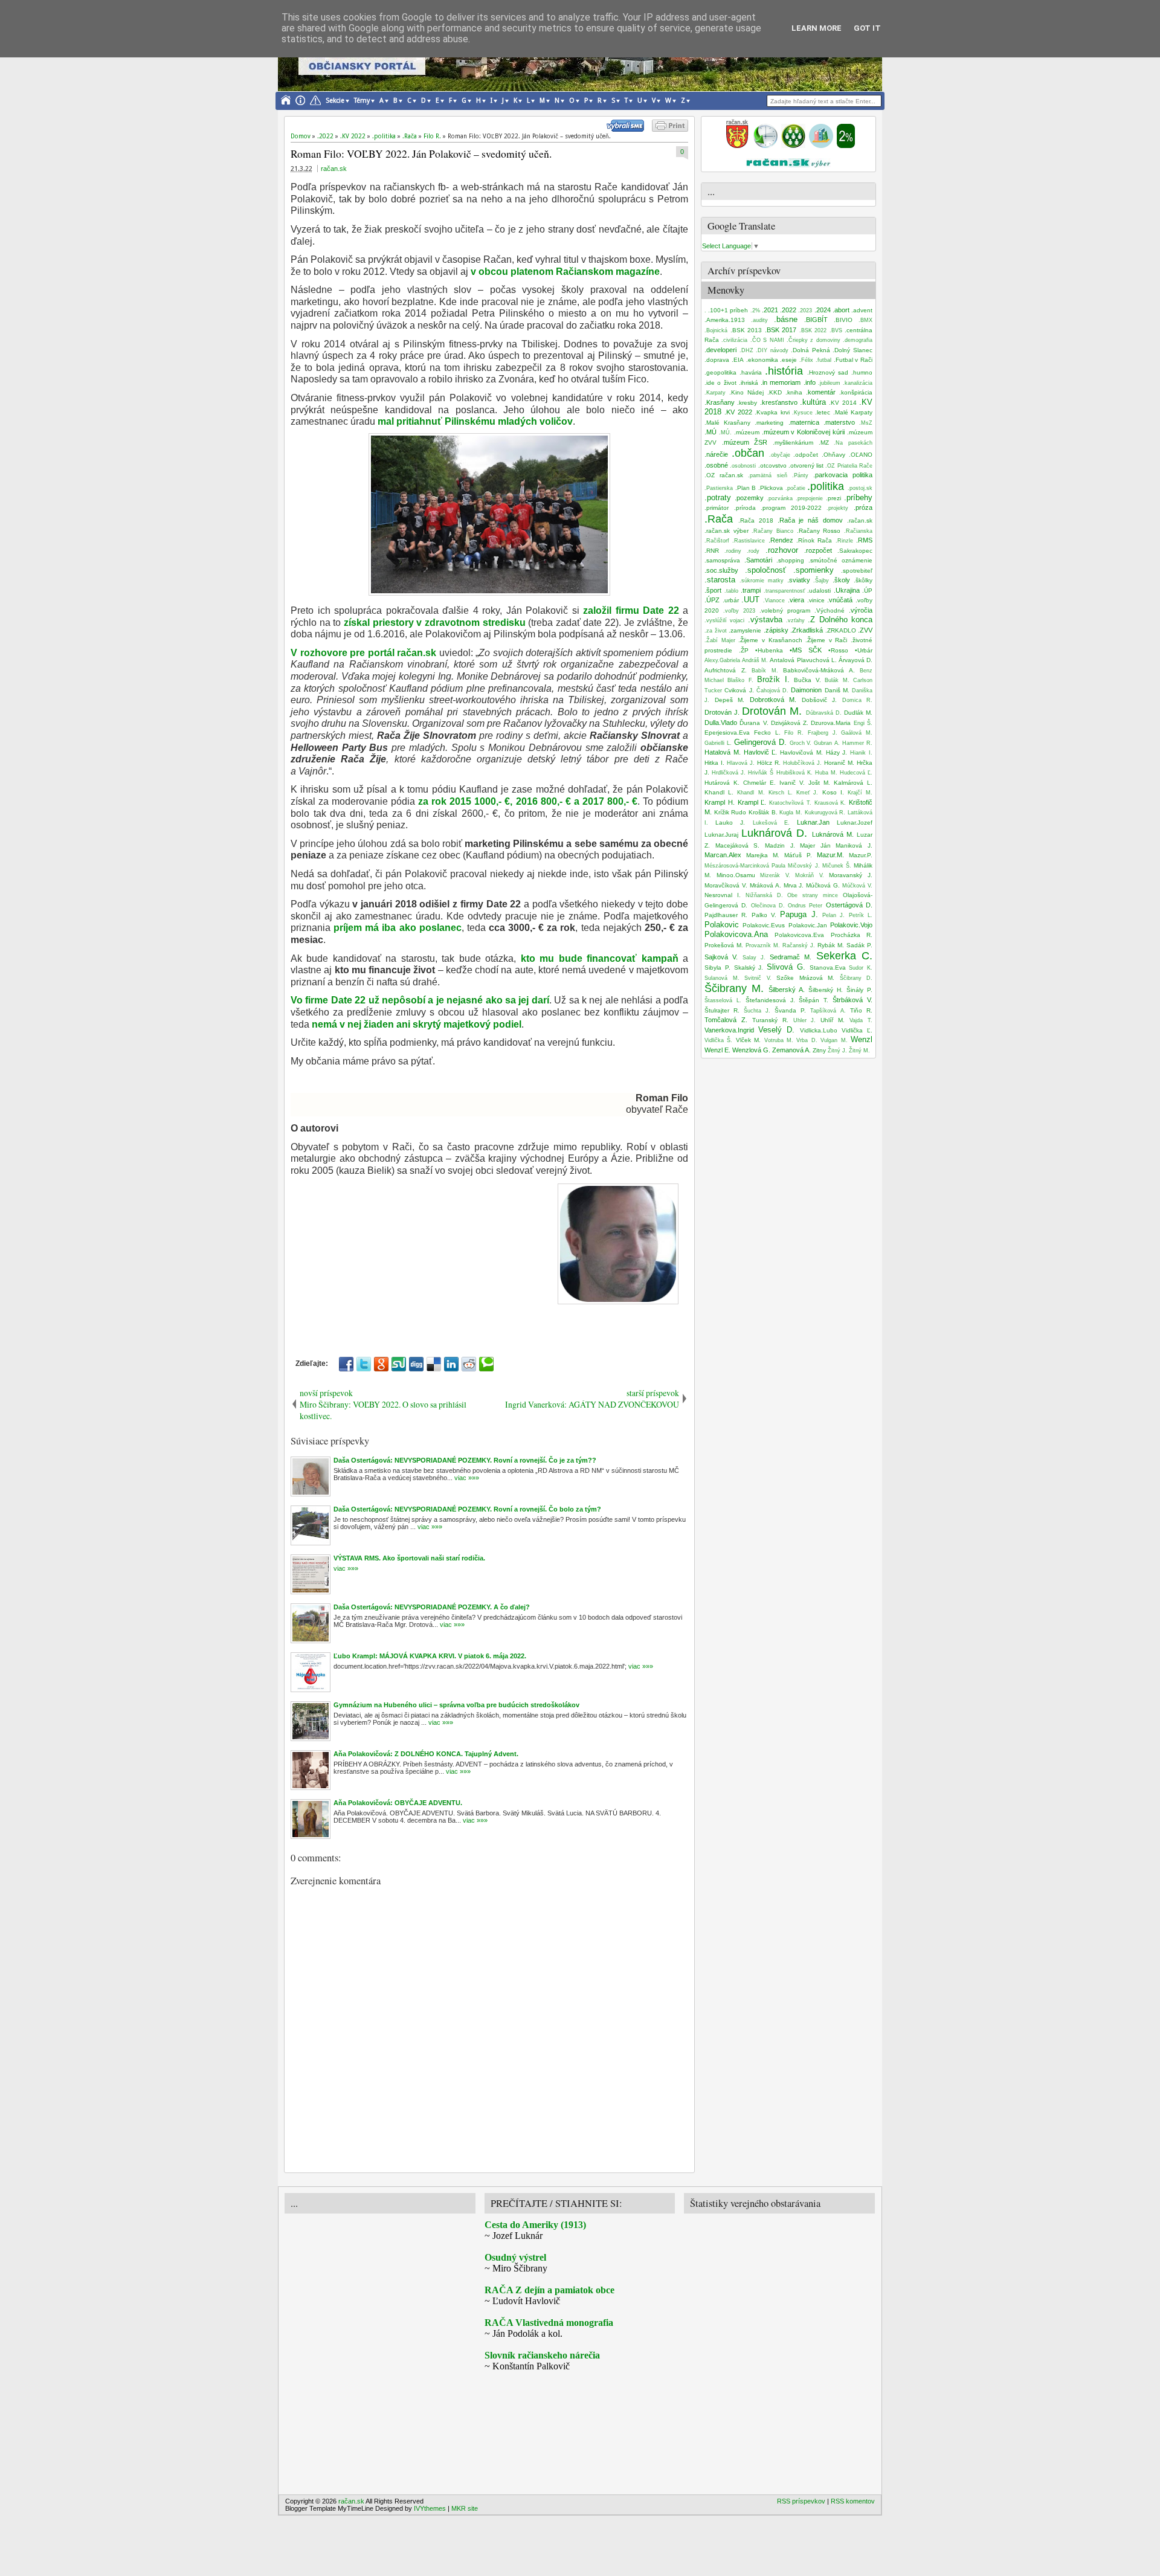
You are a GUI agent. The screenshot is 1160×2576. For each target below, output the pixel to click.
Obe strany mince (813, 895)
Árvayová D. (855, 660)
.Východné (830, 610)
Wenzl (862, 1039)
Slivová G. (786, 967)
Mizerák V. (775, 875)
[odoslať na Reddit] (469, 1364)
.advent (862, 310)
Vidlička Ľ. (857, 1030)
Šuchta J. (757, 1011)
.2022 (788, 310)
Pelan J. (833, 915)
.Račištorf (717, 541)
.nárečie (716, 454)
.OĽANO (861, 455)
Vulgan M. (834, 1040)
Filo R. (794, 733)
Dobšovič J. (820, 700)
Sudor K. (861, 968)
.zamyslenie (745, 630)
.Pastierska (719, 488)
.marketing (769, 423)
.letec (823, 412)
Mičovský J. (804, 866)
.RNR (712, 551)
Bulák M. (837, 680)
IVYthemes (430, 2508)
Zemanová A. (791, 1050)
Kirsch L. (781, 793)
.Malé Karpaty (853, 412)
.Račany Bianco (772, 531)
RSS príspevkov (801, 2501)
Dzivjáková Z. (790, 723)
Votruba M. (779, 1040)
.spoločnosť (765, 570)
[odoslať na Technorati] (486, 1364)
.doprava (717, 360)
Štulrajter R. (722, 1010)
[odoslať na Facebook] (346, 1364)
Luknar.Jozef (855, 823)
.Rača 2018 (756, 520)
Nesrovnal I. (723, 895)
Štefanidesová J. (770, 1000)
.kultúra (813, 402)
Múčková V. (857, 886)
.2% (755, 311)
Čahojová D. (772, 691)
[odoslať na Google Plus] (381, 1364)
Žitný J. (837, 1051)
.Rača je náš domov (810, 520)
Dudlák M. (858, 713)
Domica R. (858, 700)
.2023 (805, 311)
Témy (362, 101)
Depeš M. (730, 700)
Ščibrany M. (734, 988)
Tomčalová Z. (726, 1020)
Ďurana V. (754, 723)
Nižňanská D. (764, 895)
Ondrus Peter (805, 906)
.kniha (794, 392)
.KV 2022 (738, 412)
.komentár (821, 392)
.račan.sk (860, 520)
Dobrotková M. (773, 700)
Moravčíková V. (726, 885)
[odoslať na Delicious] (434, 1364)
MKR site (465, 2508)
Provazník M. (763, 945)
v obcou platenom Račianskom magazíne (565, 272)
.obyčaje (780, 455)
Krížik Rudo (730, 812)
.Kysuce (802, 413)
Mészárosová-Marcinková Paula (745, 866)
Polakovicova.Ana (736, 934)
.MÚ (710, 432)
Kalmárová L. (853, 783)
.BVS (836, 330)
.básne (786, 319)
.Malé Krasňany (727, 423)
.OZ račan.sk (724, 475)
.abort (841, 310)
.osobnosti (743, 466)
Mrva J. (794, 885)
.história (784, 371)
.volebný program (785, 610)
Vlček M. (748, 1040)
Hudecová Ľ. (856, 773)
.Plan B (746, 488)
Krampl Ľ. (752, 802)
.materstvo (839, 422)
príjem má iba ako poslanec (398, 928)
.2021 (770, 310)
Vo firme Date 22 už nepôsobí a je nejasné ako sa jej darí (420, 1000)
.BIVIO (843, 320)
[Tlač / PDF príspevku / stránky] (670, 129)
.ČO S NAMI (767, 340)
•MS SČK (806, 650)
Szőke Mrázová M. (805, 978)
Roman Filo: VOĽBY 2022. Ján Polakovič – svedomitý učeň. (421, 153)
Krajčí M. (860, 793)
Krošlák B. (763, 812)
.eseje (788, 360)
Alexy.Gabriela (722, 660)
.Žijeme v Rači (826, 640)
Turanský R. (770, 1020)
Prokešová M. (724, 945)
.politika (826, 486)
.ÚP (867, 591)
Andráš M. (755, 660)
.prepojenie (809, 498)
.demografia (858, 340)
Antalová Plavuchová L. (803, 660)
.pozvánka (780, 498)
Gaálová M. (857, 733)
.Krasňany (720, 402)
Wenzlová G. (751, 1050)
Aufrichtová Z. (726, 670)
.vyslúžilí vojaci (724, 620)
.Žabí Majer (720, 640)
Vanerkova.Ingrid (729, 1030)
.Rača (719, 519)
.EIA (738, 360)
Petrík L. (861, 915)
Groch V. (801, 743)
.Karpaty (715, 393)
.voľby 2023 (739, 611)
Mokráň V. (810, 875)
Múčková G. (823, 885)
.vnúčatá (840, 600)
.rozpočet (818, 550)
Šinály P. (859, 990)
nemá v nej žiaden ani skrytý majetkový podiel (417, 1024)
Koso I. (833, 792)
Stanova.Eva (828, 968)
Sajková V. (721, 957)
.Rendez (781, 540)
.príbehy (858, 497)
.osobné (716, 465)
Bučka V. (807, 680)
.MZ (824, 443)
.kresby (747, 403)
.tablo (731, 591)
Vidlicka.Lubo (819, 1030)
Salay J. (754, 958)
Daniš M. (837, 690)
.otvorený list (806, 465)
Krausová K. (830, 803)
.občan (748, 453)
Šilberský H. (826, 990)
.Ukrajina (847, 590)
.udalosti (819, 591)
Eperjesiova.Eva (727, 733)
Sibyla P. (717, 968)
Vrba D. (807, 1040)
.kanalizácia (858, 383)
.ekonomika (762, 360)
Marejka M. (763, 855)
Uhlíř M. (833, 1020)
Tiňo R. (861, 1010)
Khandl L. (719, 792)
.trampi (751, 590)
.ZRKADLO (841, 630)
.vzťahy (795, 620)
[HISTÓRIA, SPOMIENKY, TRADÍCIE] (765, 146)
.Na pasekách (853, 443)
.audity (759, 320)
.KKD (775, 392)
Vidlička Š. (718, 1040)
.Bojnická (716, 330)
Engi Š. (863, 723)
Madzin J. (780, 845)
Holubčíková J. (802, 763)
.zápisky (776, 630)
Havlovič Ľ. (761, 752)
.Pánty (800, 475)
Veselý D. (776, 1030)
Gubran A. (827, 743)
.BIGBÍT (816, 320)
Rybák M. (831, 945)
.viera (796, 600)
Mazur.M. (830, 855)
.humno (862, 372)
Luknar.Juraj (721, 835)
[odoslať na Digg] (416, 1364)
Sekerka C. (844, 956)
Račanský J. (799, 945)
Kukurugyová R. (825, 813)
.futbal (823, 360)
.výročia (861, 610)
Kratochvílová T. (790, 803)
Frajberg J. (823, 733)
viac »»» (466, 1478)
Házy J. (837, 752)
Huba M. (826, 773)
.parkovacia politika (843, 475)
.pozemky (749, 498)
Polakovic (722, 925)
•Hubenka (769, 650)
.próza (863, 507)
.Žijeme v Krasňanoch (770, 640)
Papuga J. (799, 914)
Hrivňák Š (761, 773)
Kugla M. (791, 813)
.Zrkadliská (807, 630)
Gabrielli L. (718, 743)
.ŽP (744, 650)
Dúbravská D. (824, 713)
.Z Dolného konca (840, 620)
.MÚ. (725, 433)
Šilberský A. (787, 990)
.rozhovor (782, 550)
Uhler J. (805, 1020)
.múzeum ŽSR (745, 442)
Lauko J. (730, 823)
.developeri (720, 350)
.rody (753, 551)
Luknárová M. (833, 834)
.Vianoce (774, 601)
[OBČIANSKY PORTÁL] (737, 146)
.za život (716, 631)
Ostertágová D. (849, 905)
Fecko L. (767, 733)
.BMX (865, 320)
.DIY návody (772, 350)
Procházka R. (852, 935)
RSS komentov (853, 2501)
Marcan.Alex (723, 855)
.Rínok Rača (814, 540)
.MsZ (866, 423)
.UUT (750, 600)
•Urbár (864, 650)
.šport (713, 590)
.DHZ (746, 350)
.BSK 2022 (813, 330)
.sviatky (799, 580)
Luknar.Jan (813, 822)
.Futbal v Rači (853, 360)
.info (810, 382)
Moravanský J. (851, 875)
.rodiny (733, 551)
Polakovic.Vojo (851, 925)
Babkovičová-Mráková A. (819, 670)
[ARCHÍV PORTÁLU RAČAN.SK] (821, 146)
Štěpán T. (814, 1000)
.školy (841, 580)
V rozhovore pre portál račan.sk (363, 653)
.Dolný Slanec (852, 350)
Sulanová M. (722, 978)
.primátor (717, 508)
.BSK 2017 (781, 330)
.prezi (833, 498)
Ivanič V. (792, 783)
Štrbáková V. (852, 1000)
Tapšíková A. (828, 1011)
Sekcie (335, 101)
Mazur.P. (861, 855)
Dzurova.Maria (831, 723)
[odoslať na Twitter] (364, 1364)
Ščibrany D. (856, 978)
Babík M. (765, 671)
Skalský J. (749, 968)
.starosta (720, 580)
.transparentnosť (784, 591)
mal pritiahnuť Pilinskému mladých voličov (475, 421)
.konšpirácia (856, 392)
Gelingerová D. (760, 742)
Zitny (819, 1050)
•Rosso (838, 650)
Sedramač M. (791, 957)
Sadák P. (859, 945)
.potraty (718, 497)
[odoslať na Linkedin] (451, 1364)
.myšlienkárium (793, 443)
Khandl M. (751, 793)
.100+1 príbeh (728, 310)
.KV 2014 (843, 403)
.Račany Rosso (819, 531)
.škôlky (863, 580)
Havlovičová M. (801, 752)
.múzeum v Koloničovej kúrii (804, 432)
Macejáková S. (738, 845)
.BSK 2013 (746, 330)
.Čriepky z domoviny (814, 340)
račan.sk (334, 169)
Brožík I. (773, 679)
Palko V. (764, 915)
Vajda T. (861, 1020)
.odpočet (806, 455)
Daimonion (806, 690)
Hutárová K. (722, 783)
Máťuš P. (798, 855)
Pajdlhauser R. (726, 915)
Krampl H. (720, 802)
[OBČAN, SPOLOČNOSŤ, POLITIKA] (793, 146)
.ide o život (720, 383)
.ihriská (749, 383)
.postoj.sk (860, 488)
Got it (867, 28)
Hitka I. (714, 763)
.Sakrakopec (855, 551)
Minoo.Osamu (736, 875)
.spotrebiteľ (857, 571)
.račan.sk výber (727, 531)
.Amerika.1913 (725, 320)
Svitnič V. (758, 978)
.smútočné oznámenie (840, 560)
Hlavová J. (741, 763)
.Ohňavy (833, 455)
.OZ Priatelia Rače (849, 466)
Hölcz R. (769, 763)
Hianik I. (861, 753)
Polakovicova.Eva (799, 935)
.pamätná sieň (767, 475)
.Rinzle (844, 541)
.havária (751, 372)
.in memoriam (781, 382)
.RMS (864, 540)
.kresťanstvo (779, 402)
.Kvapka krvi (772, 412)
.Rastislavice (749, 541)
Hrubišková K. (794, 773)
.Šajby (821, 581)
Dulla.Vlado (721, 723)
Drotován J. (722, 712)
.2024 (823, 310)
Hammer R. (857, 743)
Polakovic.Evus (764, 925)
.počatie (795, 488)
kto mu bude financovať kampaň (600, 958)
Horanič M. (839, 763)
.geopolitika (720, 372)
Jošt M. (819, 783)
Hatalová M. (723, 752)
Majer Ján (815, 845)
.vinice (816, 600)
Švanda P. (790, 1010)
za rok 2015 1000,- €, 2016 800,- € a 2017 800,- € (528, 801)
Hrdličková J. (729, 773)
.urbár (731, 600)
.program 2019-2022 (791, 508)
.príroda (745, 508)
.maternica (804, 422)
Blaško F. (740, 680)
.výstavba (765, 620)
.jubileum (829, 383)
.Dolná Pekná (810, 350)
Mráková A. (765, 885)
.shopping (790, 560)
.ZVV (865, 630)
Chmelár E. (759, 783)
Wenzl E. (717, 1050)
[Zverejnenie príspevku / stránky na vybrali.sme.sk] (628, 129)
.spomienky (814, 570)
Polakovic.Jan (808, 925)
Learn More (817, 28)
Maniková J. (854, 845)
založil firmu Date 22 (631, 610)
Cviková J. (739, 690)
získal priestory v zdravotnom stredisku (435, 623)
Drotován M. (772, 711)
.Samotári (758, 560)
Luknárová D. (774, 833)
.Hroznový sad (828, 372)
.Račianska (858, 531)
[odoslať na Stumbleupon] (399, 1364)
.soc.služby (721, 570)
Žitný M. (859, 1051)
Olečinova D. (768, 906)
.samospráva (722, 560)
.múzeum (747, 432)
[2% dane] (846, 146)
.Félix (806, 360)
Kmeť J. (807, 793)
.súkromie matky (762, 581)
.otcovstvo (772, 465)
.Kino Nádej (746, 392)
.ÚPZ (712, 600)
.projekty (837, 508)
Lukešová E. (771, 823)
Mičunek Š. (837, 866)
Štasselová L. (723, 1000)
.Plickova (771, 488)
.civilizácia (734, 340)
